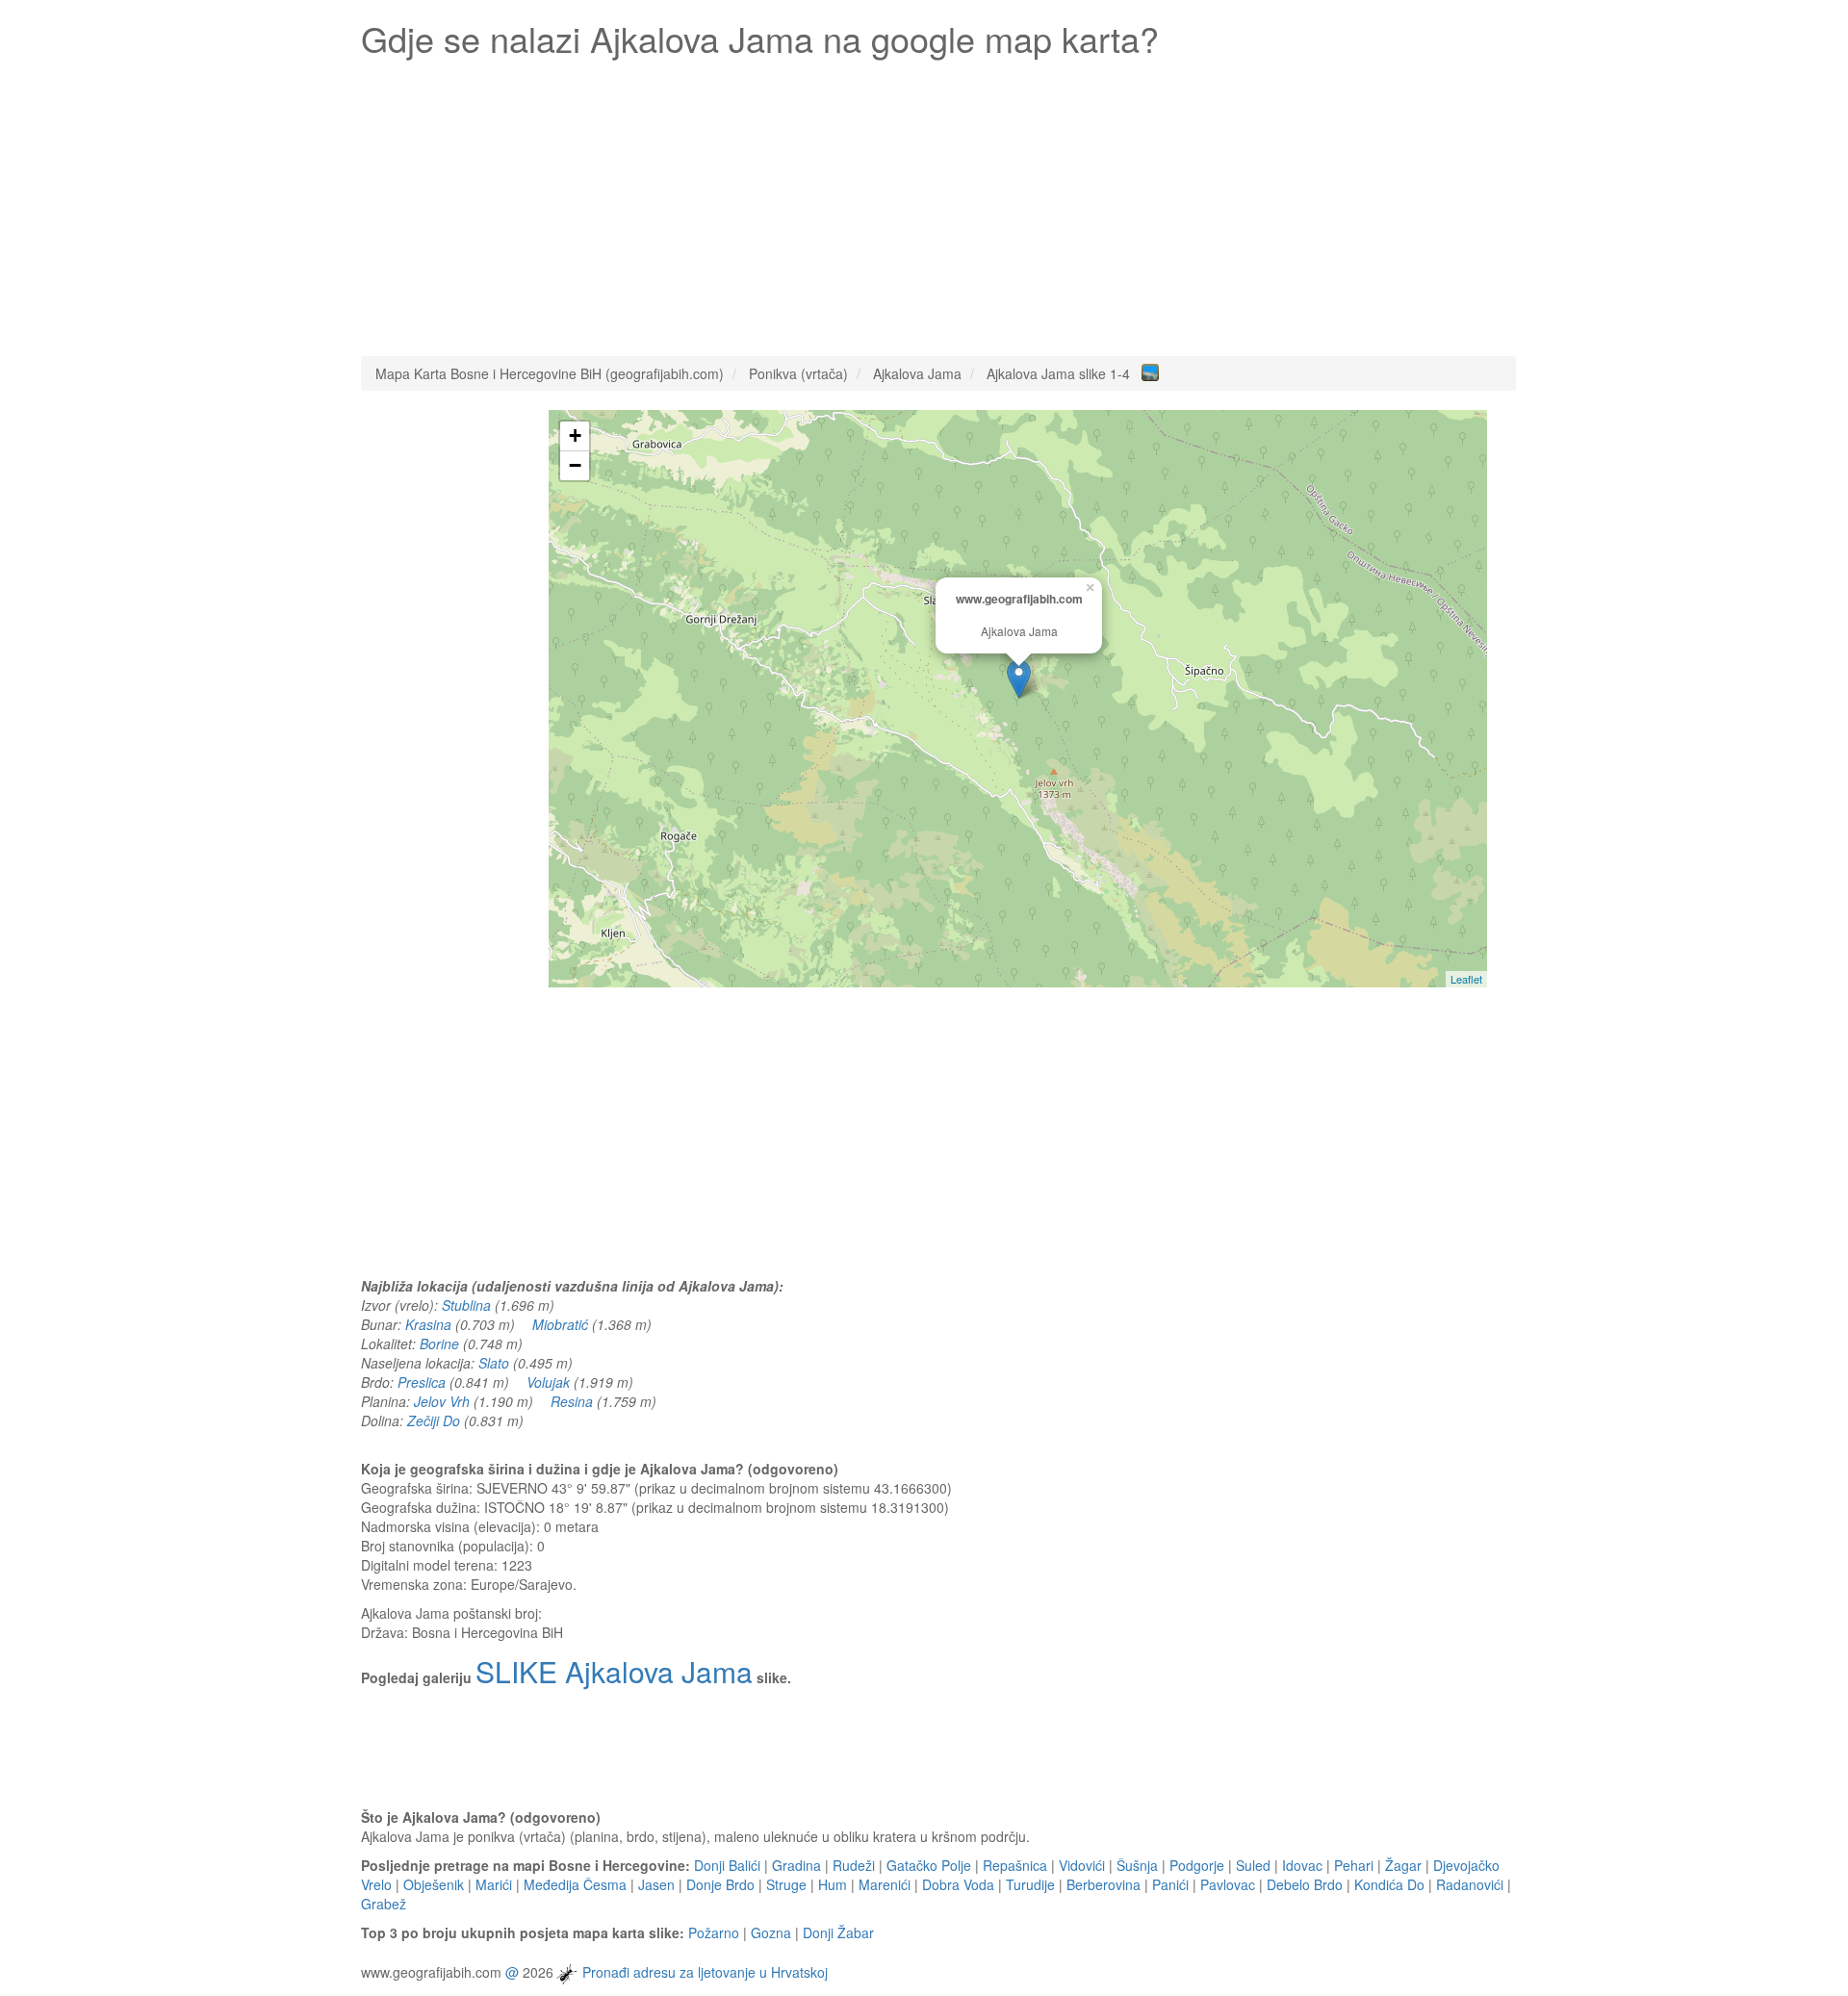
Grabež (384, 1904)
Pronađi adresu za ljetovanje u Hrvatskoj (705, 1972)
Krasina (428, 1324)
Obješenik (434, 1884)
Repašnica (1015, 1865)
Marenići (885, 1884)
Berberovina (1104, 1884)
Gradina (796, 1865)
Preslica (422, 1382)
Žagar (1403, 1865)
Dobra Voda (958, 1884)
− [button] (575, 465)
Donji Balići (727, 1865)
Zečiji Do (434, 1420)
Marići (494, 1884)
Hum (833, 1884)
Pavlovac (1228, 1884)
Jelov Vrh (442, 1401)
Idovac (1302, 1865)
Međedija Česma (575, 1884)
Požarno (714, 1932)
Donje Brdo (720, 1884)
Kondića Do (1389, 1884)
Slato (494, 1363)
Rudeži (854, 1865)
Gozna (771, 1932)
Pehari (1354, 1865)
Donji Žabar (838, 1932)
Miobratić (560, 1324)
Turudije (1030, 1884)
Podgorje (1197, 1865)
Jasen (656, 1884)
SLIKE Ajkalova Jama (614, 1671)
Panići (1170, 1884)
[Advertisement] (938, 202)
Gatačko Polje (929, 1865)
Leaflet (1466, 979)
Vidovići (1082, 1865)
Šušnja (1137, 1865)
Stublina (466, 1305)
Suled (1253, 1865)
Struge (786, 1884)
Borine (439, 1343)
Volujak (548, 1382)
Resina (572, 1401)
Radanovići (1470, 1884)
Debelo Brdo (1305, 1884)
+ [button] (575, 435)
